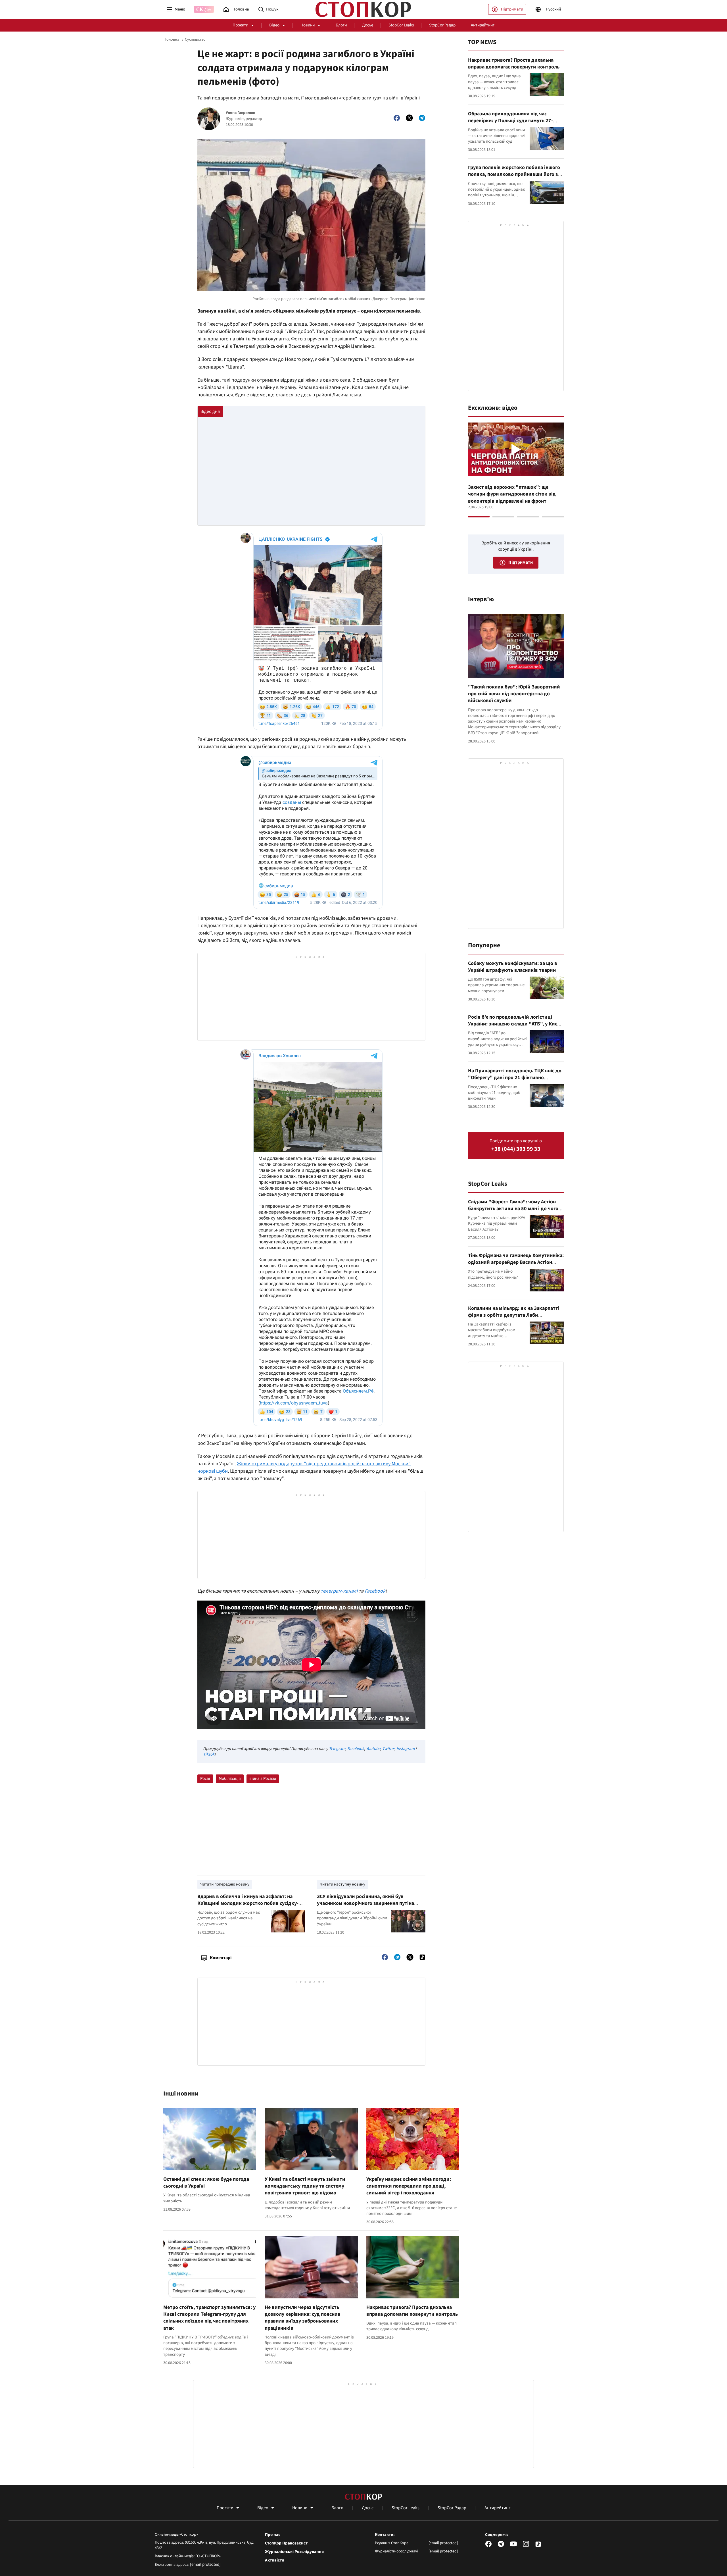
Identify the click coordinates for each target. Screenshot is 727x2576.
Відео (274, 25)
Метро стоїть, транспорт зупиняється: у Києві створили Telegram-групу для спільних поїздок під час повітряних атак (209, 2318)
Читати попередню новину (225, 1884)
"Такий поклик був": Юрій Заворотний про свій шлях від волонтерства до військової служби (514, 694)
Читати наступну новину (342, 1884)
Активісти (275, 2560)
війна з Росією (263, 1779)
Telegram (337, 1749)
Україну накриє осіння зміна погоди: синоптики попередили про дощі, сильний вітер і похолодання (409, 2186)
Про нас (273, 2535)
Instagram (406, 1749)
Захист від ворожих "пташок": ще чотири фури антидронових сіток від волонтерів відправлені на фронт (512, 494)
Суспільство (195, 39)
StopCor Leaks (401, 25)
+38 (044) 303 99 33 (516, 1149)
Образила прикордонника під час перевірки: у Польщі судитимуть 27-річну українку (510, 121)
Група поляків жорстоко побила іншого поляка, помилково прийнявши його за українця (514, 174)
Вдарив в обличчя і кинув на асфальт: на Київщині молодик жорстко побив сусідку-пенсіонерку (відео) (248, 1903)
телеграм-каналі (339, 1591)
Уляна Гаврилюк (241, 113)
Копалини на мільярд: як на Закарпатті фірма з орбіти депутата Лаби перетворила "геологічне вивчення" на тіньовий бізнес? (514, 1319)
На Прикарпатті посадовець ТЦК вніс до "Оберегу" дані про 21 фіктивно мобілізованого (515, 1078)
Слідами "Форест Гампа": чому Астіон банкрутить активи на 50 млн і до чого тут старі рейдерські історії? (513, 1209)
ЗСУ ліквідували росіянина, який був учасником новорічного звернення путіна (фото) (365, 1903)
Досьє (368, 25)
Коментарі (221, 1958)
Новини (308, 25)
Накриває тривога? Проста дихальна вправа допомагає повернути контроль (412, 2311)
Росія (205, 1779)
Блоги (341, 25)
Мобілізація (230, 1779)
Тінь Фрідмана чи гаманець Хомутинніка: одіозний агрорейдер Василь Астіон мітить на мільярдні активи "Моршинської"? (516, 1266)
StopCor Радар (442, 25)
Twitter (388, 1749)
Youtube (373, 1749)
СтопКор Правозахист (286, 2543)
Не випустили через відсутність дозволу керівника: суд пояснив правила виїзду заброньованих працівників (303, 2318)
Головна (172, 39)
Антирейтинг (483, 25)
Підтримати (512, 9)
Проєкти (240, 25)
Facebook (375, 1591)
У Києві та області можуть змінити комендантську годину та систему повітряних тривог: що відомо (305, 2186)
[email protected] (205, 2564)
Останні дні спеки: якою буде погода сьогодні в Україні (206, 2183)
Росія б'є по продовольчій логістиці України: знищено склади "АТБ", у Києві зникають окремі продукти (515, 1024)
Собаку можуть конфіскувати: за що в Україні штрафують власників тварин (513, 967)
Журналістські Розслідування (294, 2552)
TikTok (209, 1754)
